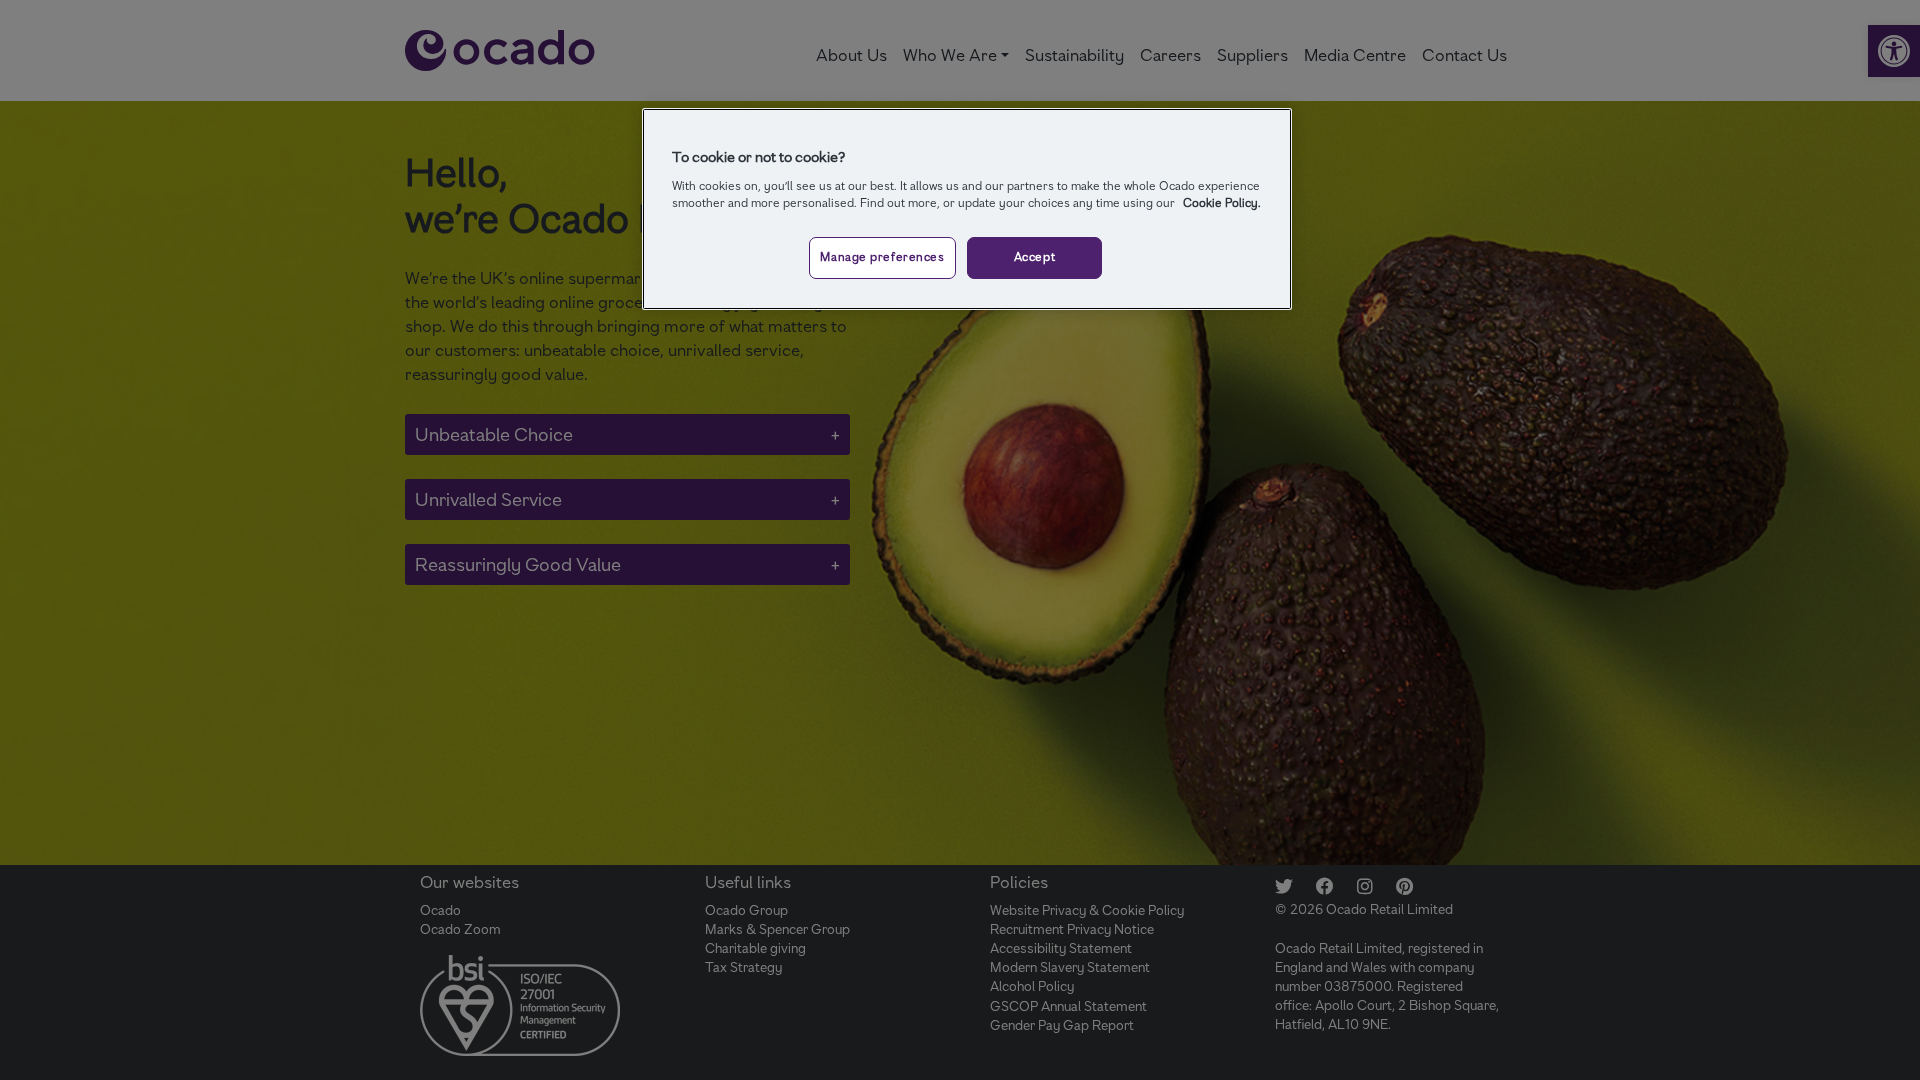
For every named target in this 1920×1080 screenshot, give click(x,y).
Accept (1034, 257)
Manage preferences (882, 257)
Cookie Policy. (1222, 203)
